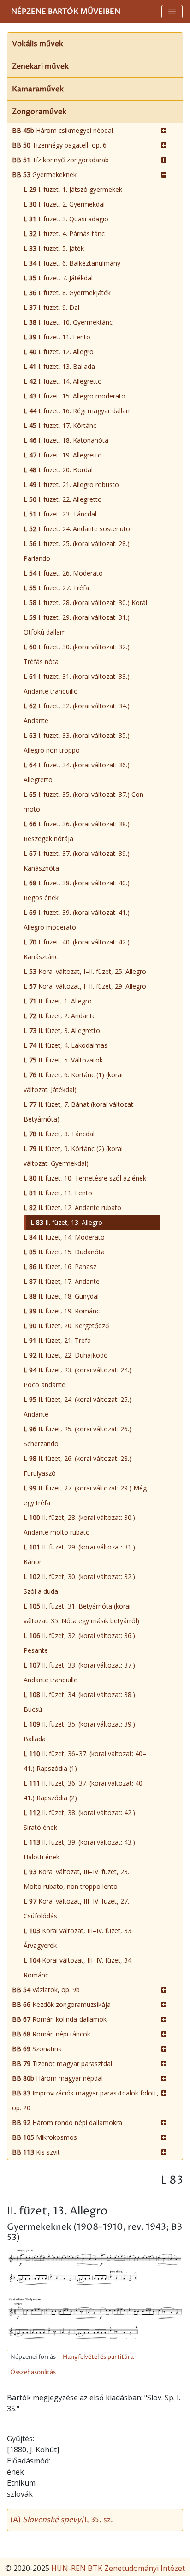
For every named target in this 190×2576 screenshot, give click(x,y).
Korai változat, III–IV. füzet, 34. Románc (78, 1968)
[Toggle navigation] (172, 12)
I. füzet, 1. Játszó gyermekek (73, 189)
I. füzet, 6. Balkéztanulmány (72, 263)
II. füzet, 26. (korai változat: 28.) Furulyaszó (77, 1466)
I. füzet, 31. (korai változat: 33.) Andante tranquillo (77, 684)
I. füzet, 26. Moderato (63, 573)
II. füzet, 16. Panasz (60, 1267)
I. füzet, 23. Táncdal (60, 514)
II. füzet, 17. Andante (62, 1281)
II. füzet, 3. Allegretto (62, 1030)
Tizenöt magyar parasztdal (62, 2063)
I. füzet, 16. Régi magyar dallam (78, 411)
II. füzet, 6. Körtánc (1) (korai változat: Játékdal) (73, 1082)
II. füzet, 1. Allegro (58, 1001)
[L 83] (95, 2267)
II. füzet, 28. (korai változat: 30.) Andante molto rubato (79, 1525)
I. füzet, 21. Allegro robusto (71, 484)
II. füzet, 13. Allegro (66, 1222)
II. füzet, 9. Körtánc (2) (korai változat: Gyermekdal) (73, 1156)
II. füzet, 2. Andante (60, 1016)
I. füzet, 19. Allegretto (63, 455)
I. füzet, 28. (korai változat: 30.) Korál (85, 602)
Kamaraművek (38, 89)
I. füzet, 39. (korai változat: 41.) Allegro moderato (77, 920)
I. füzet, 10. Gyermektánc (68, 322)
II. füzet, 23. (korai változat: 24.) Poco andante (77, 1377)
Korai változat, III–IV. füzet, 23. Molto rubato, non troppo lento (76, 1879)
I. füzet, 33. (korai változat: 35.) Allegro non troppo (77, 743)
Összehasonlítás (33, 2372)
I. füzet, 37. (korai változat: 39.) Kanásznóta (77, 861)
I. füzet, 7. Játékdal (58, 278)
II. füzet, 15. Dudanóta (64, 1252)
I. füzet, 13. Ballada (59, 366)
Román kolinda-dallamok (59, 2019)
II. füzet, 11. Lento (58, 1193)
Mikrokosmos (45, 2137)
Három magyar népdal (57, 2078)
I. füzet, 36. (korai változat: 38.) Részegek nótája (77, 831)
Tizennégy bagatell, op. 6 (59, 145)
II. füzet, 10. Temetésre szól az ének (85, 1178)
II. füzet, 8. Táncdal (59, 1134)
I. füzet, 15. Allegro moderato (74, 396)
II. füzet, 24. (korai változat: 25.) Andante (77, 1407)
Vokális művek (38, 44)
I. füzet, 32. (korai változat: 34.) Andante (77, 713)
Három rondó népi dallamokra (67, 2122)
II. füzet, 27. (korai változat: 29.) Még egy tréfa (85, 1495)
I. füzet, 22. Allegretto (63, 499)
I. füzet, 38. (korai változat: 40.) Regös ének (77, 890)
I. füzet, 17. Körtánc (60, 425)
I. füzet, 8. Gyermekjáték (67, 293)
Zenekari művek (40, 66)
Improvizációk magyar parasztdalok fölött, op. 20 (85, 2100)
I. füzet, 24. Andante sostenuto (77, 529)
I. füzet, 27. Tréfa (56, 588)
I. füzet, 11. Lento (57, 337)
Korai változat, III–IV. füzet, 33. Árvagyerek (78, 1938)
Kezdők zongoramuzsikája (61, 2004)
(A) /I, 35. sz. (62, 2520)
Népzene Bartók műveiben (66, 12)
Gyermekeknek (44, 175)
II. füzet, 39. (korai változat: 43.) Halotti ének (79, 1849)
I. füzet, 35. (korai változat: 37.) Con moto (83, 802)
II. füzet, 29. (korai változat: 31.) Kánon (79, 1554)
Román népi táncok (51, 2034)
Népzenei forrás (33, 2357)
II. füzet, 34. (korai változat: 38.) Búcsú (79, 1702)
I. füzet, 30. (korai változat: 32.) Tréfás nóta (77, 654)
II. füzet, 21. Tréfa (57, 1340)
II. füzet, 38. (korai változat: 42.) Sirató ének (79, 1820)
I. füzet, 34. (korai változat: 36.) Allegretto (77, 772)
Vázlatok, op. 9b (46, 1990)
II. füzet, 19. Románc (62, 1311)
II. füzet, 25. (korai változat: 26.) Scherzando (77, 1436)
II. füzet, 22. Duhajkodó (66, 1355)
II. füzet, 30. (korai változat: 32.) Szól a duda (79, 1584)
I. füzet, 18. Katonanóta (66, 440)
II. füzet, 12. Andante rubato (72, 1208)
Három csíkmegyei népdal (62, 130)
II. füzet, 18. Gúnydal (61, 1296)
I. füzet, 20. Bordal (58, 470)
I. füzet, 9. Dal (51, 307)
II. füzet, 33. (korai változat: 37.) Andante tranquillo (79, 1672)
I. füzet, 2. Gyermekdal (64, 204)
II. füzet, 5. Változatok (63, 1060)
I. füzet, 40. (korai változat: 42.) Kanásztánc (77, 949)
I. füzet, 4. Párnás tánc (64, 234)
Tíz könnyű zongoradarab (60, 160)
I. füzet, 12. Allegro (59, 352)
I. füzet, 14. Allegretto (63, 381)
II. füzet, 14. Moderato (64, 1237)
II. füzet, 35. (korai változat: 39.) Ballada (79, 1731)
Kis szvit (36, 2152)
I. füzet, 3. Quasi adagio (66, 219)
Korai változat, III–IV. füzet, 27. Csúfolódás (76, 1908)
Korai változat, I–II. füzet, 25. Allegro (85, 971)
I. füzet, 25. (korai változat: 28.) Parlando (77, 551)
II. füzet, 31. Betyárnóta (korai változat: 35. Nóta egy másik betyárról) (81, 1613)
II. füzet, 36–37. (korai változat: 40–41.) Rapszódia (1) (85, 1761)
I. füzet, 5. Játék (54, 248)
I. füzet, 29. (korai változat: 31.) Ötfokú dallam (77, 625)
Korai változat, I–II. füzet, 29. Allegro (85, 986)
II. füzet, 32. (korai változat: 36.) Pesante (79, 1643)
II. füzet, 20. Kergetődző (66, 1326)
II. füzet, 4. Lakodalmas (65, 1045)
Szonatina (37, 2049)
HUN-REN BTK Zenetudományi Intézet (118, 2568)
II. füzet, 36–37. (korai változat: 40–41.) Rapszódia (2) (85, 1790)
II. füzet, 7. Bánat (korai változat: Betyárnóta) (79, 1112)
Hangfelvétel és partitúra (98, 2357)
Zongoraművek (39, 112)
